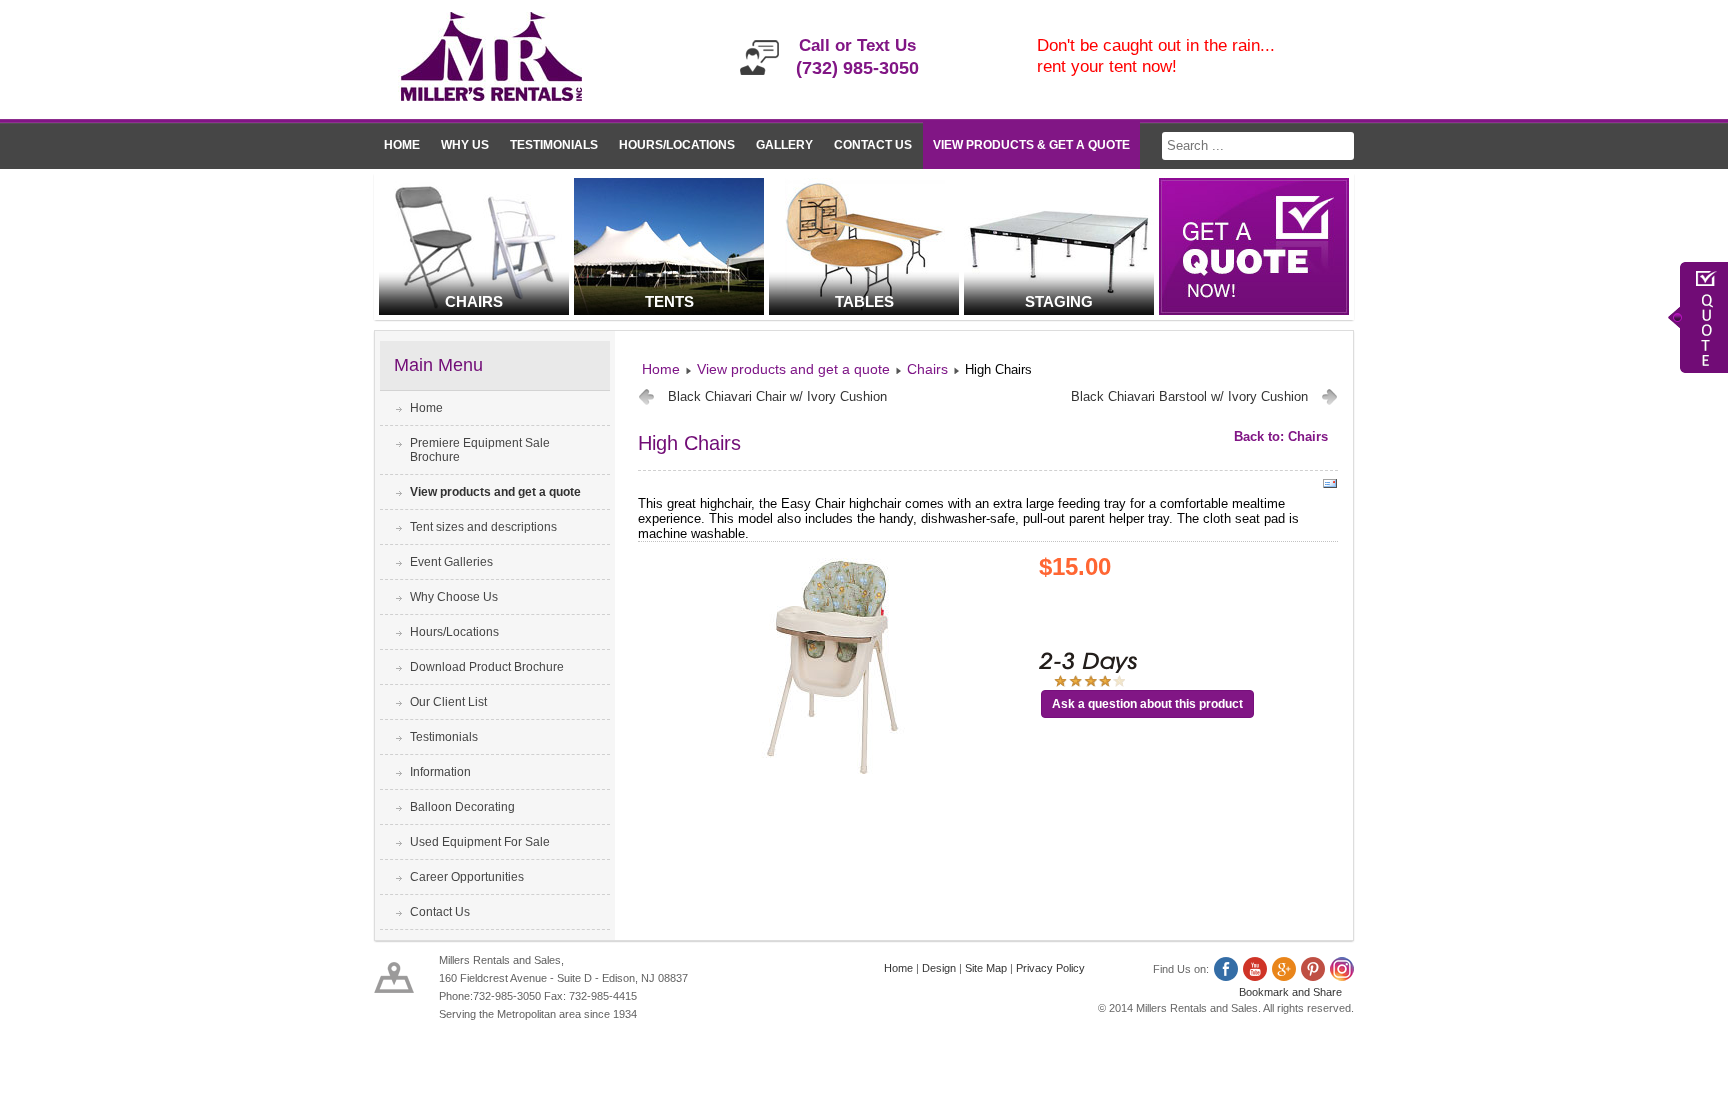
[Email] (1330, 487)
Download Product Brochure (487, 667)
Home (402, 145)
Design (939, 968)
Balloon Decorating (462, 807)
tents (669, 301)
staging (1059, 301)
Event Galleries (451, 562)
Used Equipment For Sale (480, 842)
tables (864, 301)
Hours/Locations (677, 145)
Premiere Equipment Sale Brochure (480, 450)
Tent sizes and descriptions (483, 527)
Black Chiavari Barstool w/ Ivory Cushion (1189, 396)
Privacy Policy (1050, 968)
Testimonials (554, 145)
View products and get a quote (495, 492)
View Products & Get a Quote (1031, 145)
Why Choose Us (454, 597)
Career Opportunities (467, 877)
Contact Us (873, 145)
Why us (465, 145)
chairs (474, 301)
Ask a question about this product (1147, 704)
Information (440, 772)
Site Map (986, 968)
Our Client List (448, 702)
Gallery (784, 145)
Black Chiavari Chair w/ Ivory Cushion (777, 396)
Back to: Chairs (1281, 436)
